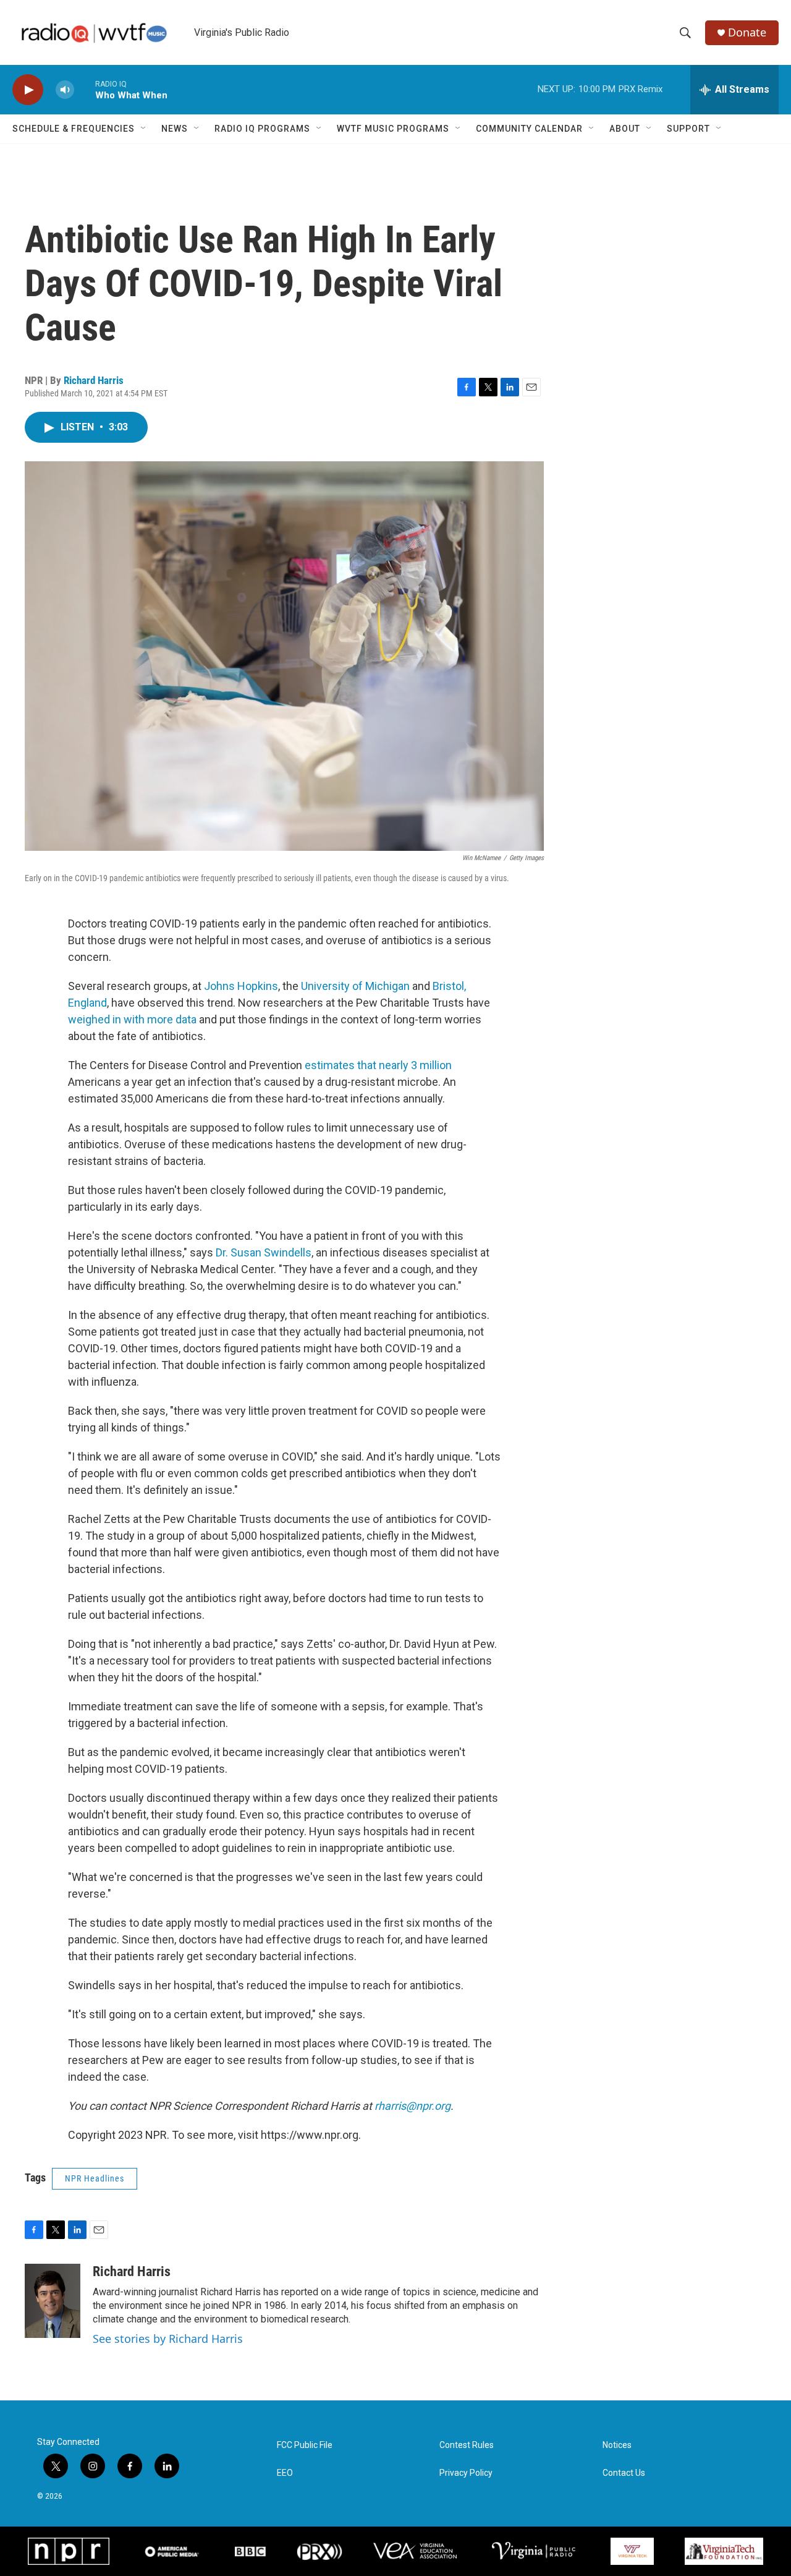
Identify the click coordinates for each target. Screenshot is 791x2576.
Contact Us (624, 2473)
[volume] (65, 90)
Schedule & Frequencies (74, 129)
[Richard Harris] (53, 2301)
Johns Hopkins (241, 986)
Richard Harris (94, 380)
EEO (285, 2473)
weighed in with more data (132, 1019)
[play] (28, 90)
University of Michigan (355, 986)
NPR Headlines (95, 2178)
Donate (747, 32)
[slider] (85, 89)
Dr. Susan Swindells (264, 1252)
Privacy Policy (466, 2473)
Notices (617, 2445)
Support (688, 129)
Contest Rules (467, 2445)
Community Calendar (529, 129)
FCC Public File (305, 2445)
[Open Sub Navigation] (144, 129)
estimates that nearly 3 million (378, 1065)
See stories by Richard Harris (168, 2339)
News (175, 129)
